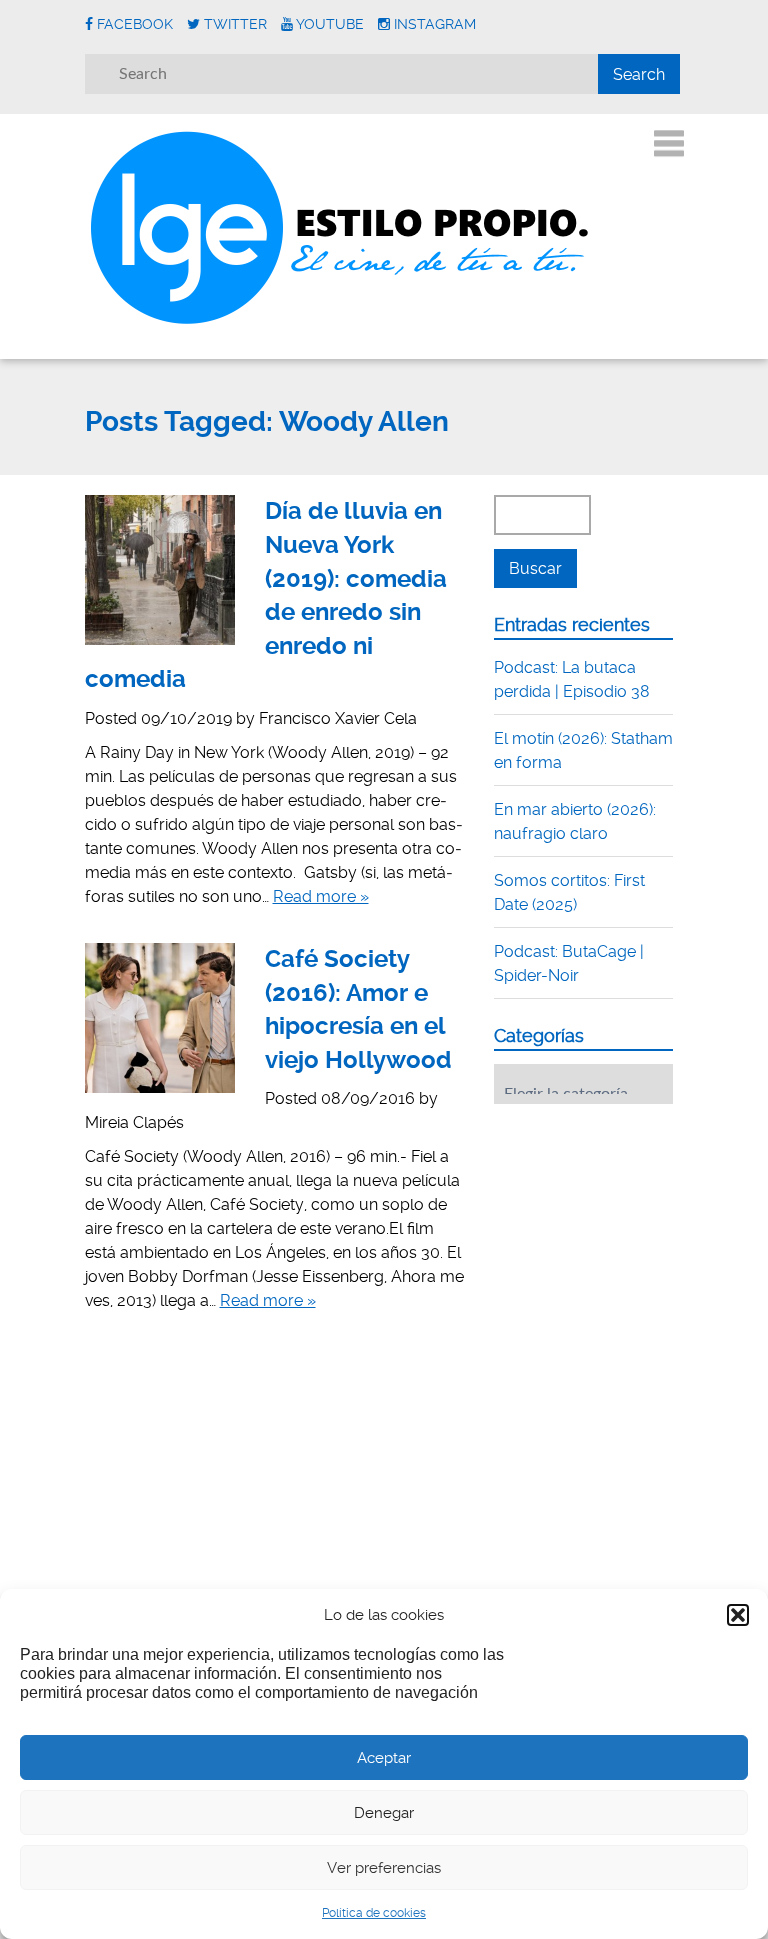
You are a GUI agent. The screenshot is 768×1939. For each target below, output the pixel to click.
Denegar (384, 1813)
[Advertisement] (631, 1243)
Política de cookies (374, 1913)
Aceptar (384, 1758)
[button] (738, 1615)
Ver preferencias (384, 1868)
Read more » (321, 896)
